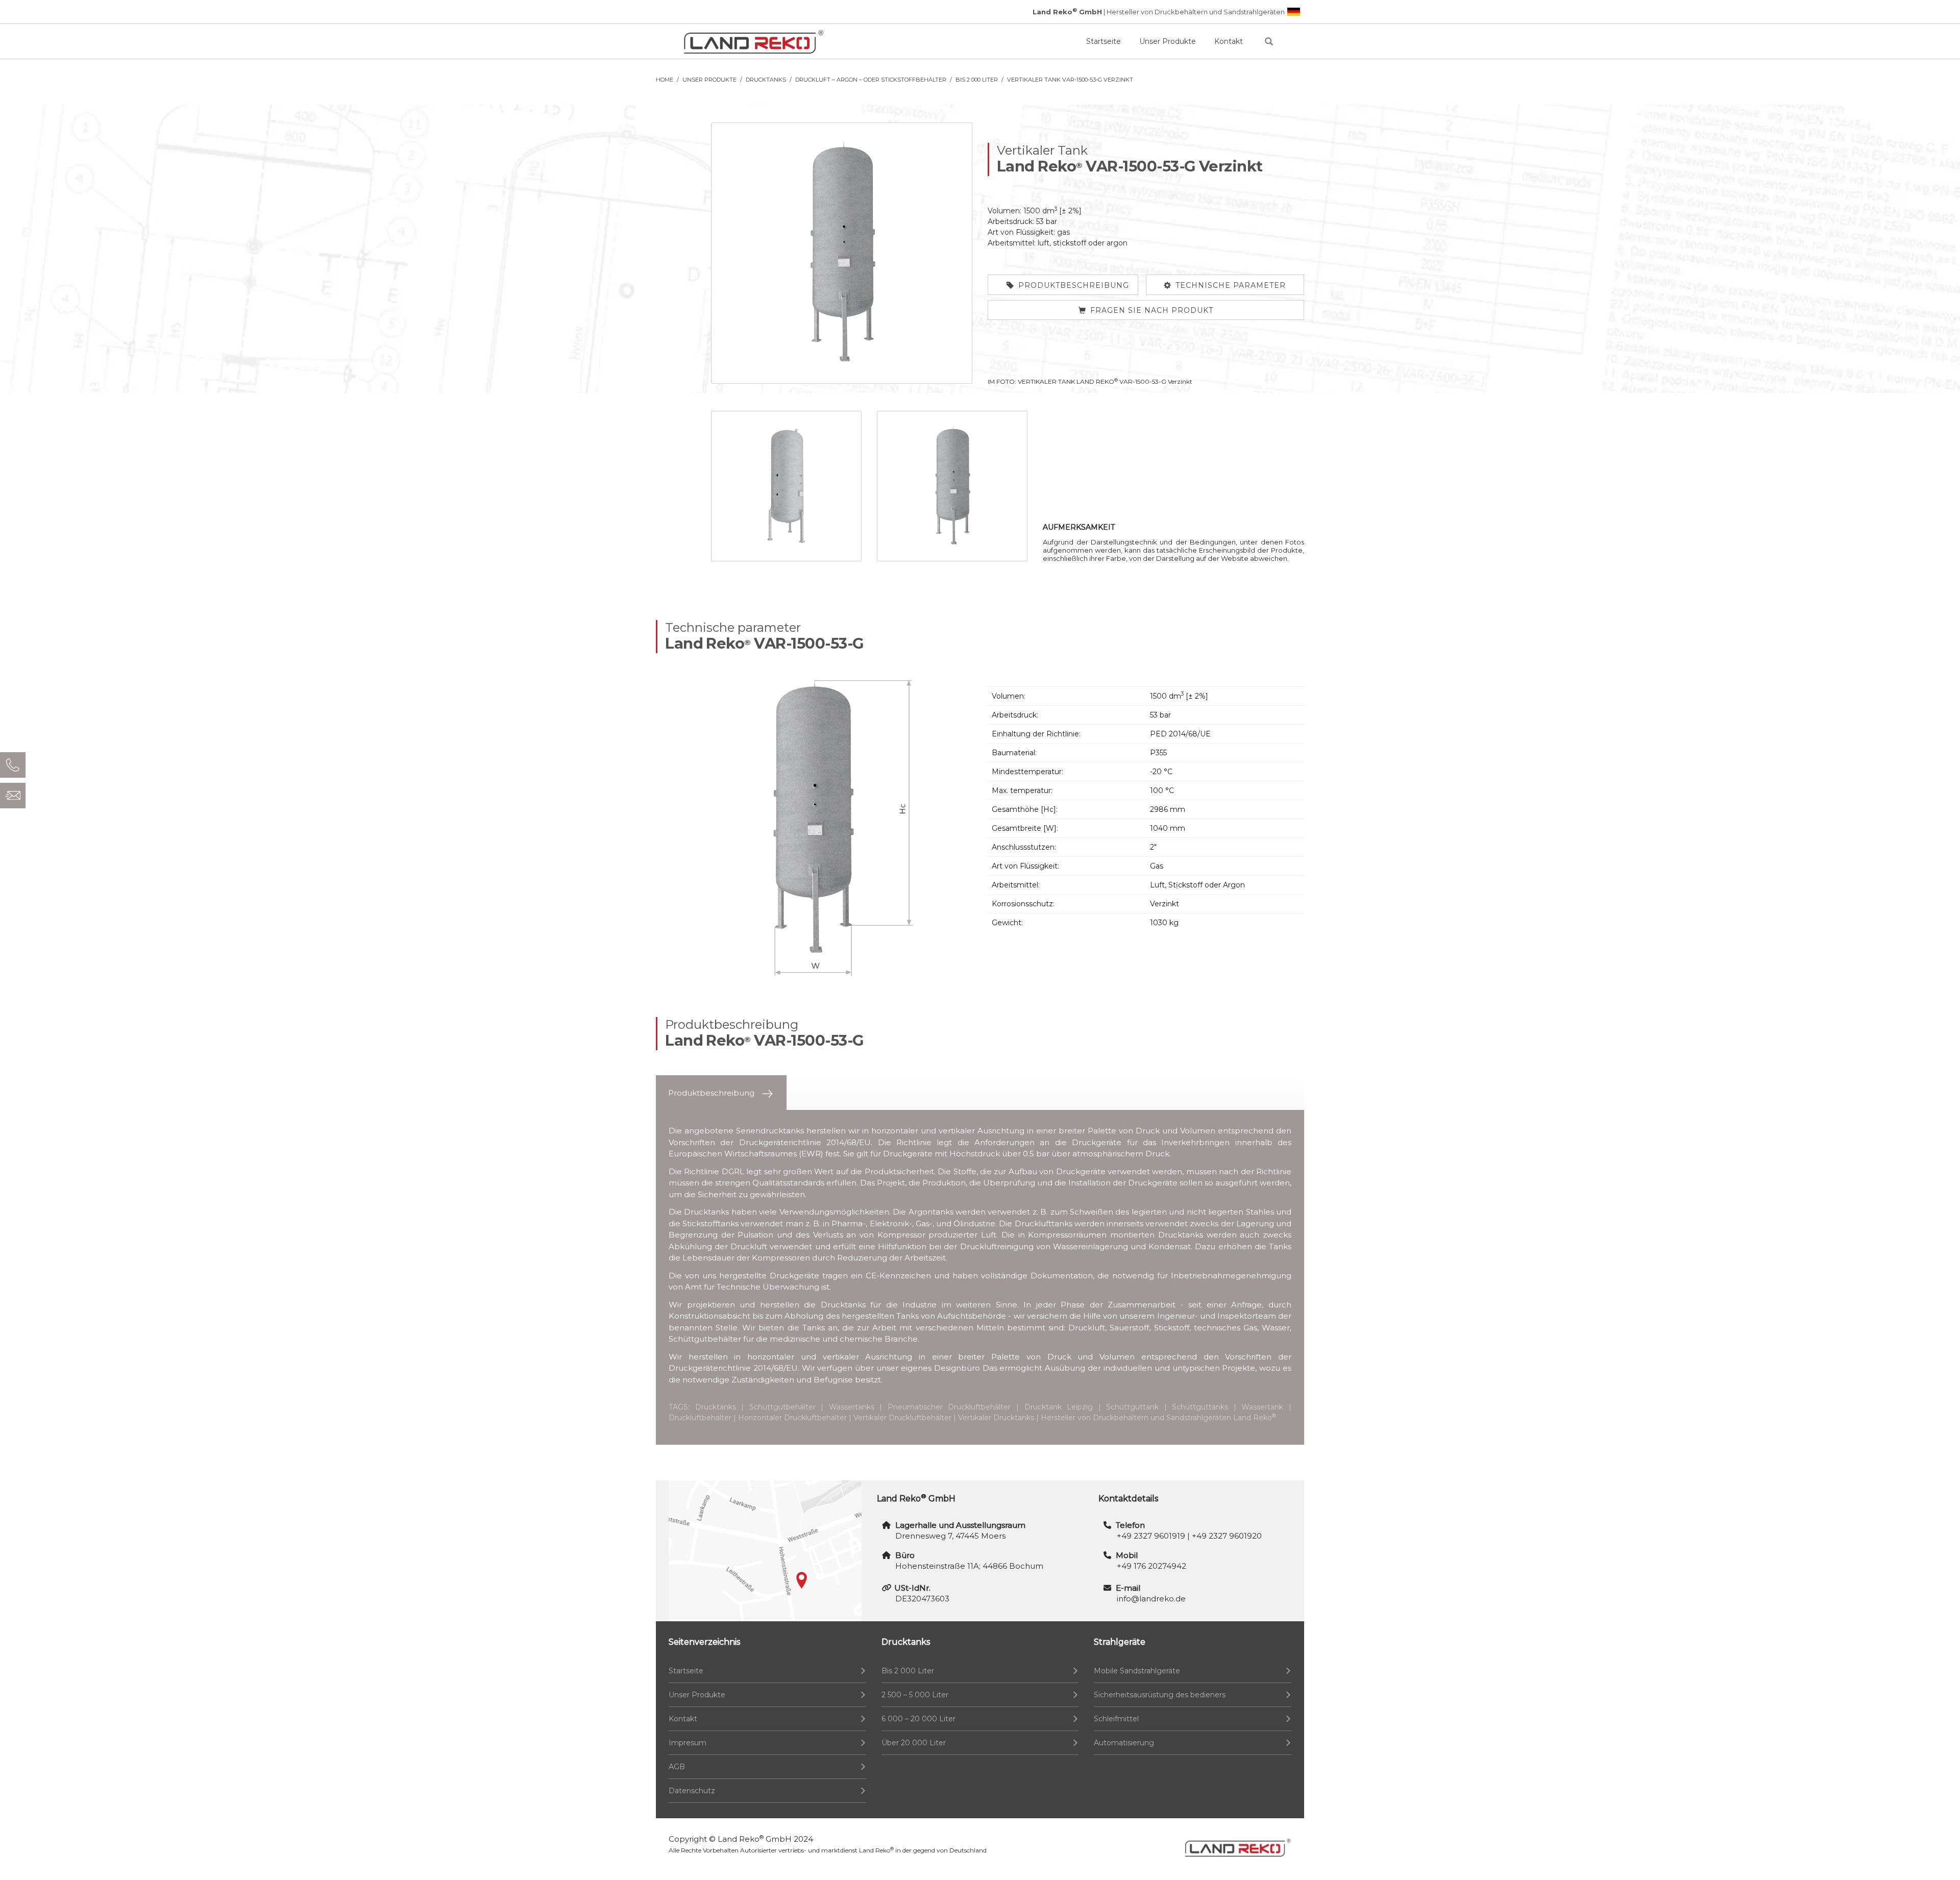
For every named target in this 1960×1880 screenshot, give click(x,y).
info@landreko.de (1151, 1599)
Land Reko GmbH (755, 1839)
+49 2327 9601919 (1151, 1536)
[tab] (721, 1093)
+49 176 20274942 (1151, 1566)
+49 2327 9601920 (1227, 1536)
